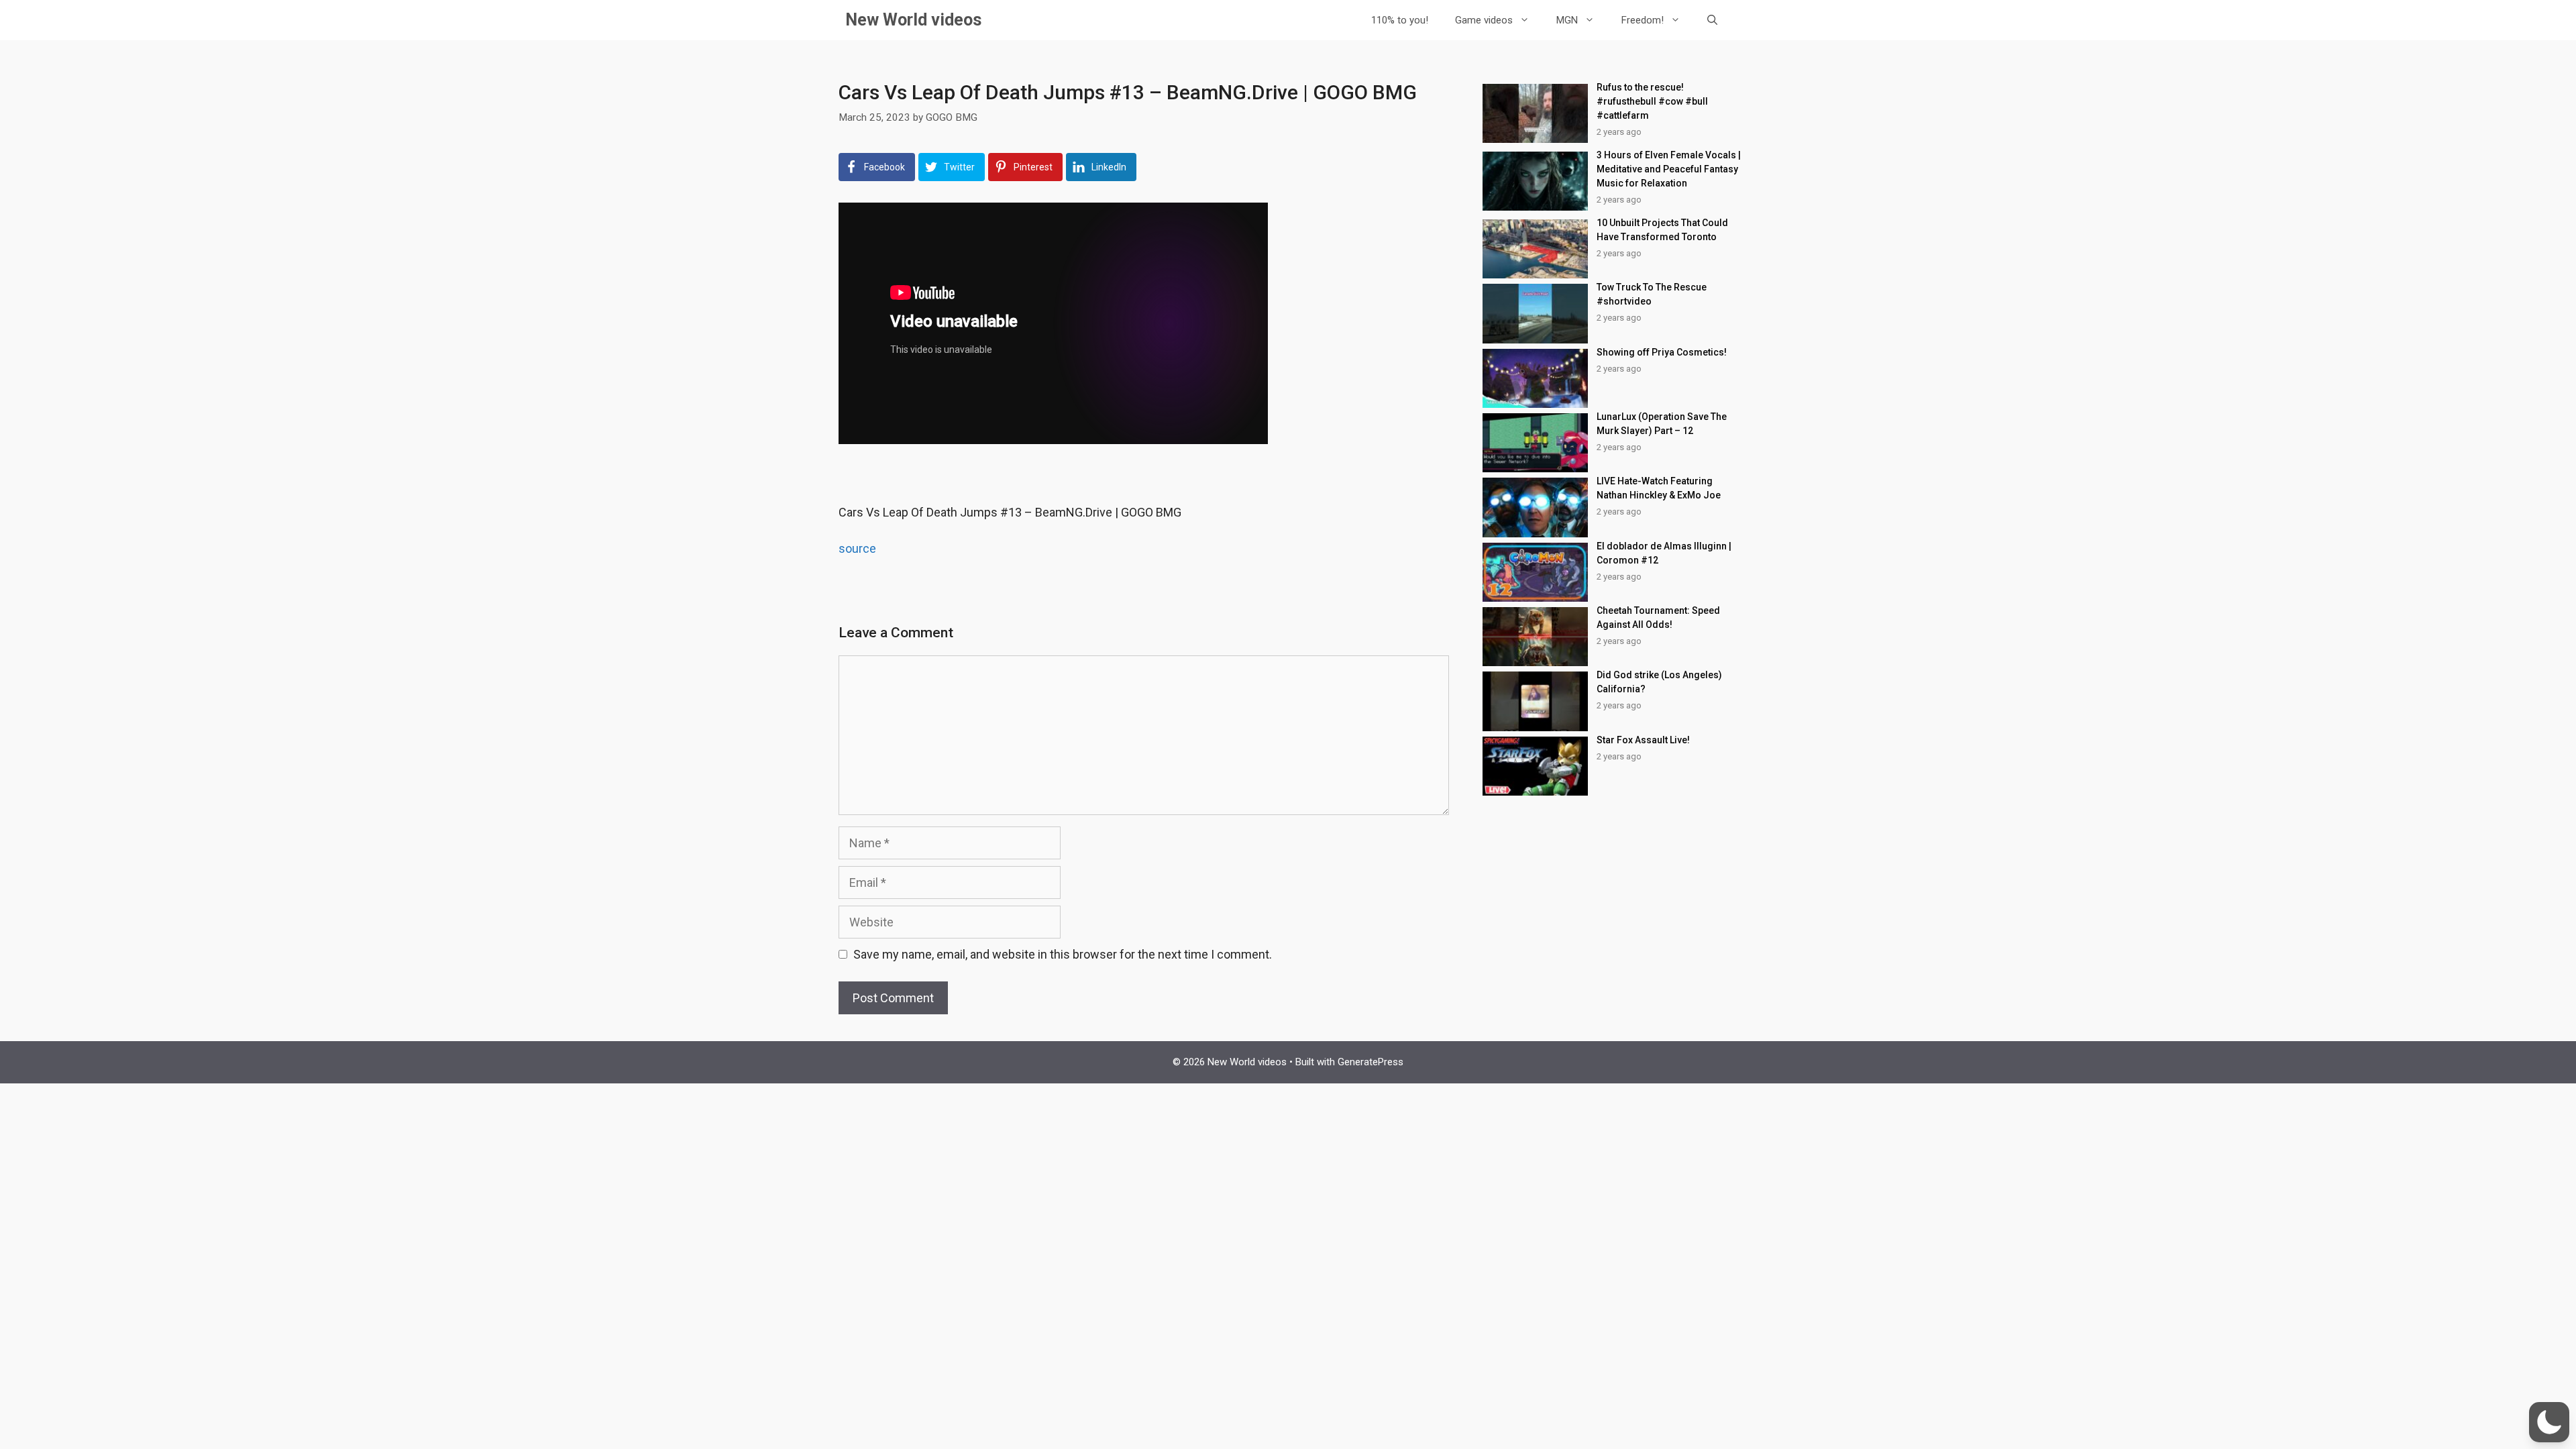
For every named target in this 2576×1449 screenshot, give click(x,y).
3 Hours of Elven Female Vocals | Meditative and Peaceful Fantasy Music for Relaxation (1669, 169)
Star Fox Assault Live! (1643, 740)
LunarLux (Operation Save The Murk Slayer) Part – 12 (1662, 424)
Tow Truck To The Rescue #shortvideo (1652, 294)
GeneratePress (1371, 1062)
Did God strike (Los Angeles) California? (1659, 682)
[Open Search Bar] (1712, 20)
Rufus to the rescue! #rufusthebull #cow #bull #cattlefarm (1652, 101)
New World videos (913, 20)
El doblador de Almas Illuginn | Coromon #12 (1664, 553)
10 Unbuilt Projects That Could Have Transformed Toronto (1662, 230)
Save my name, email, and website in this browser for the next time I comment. (1063, 954)
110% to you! (1400, 20)
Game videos (1484, 20)
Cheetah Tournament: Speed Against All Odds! (1658, 618)
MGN (1567, 20)
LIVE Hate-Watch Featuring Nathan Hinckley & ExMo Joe (1659, 488)
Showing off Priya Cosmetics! (1662, 352)
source (857, 548)
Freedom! (1643, 20)
